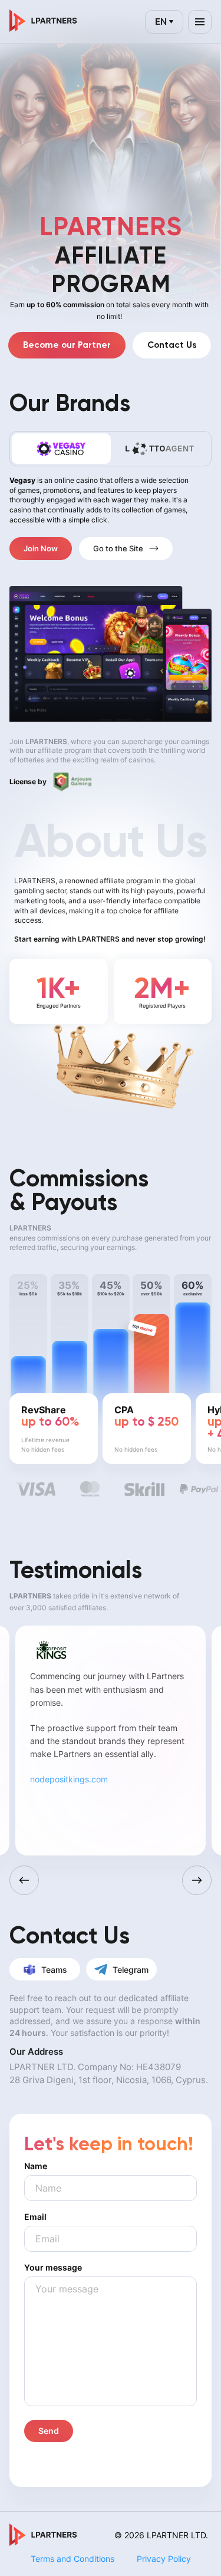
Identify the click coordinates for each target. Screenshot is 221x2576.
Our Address (36, 2052)
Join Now (41, 548)
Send (49, 2431)
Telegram (131, 1970)
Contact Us (172, 345)
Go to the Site (118, 548)
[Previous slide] (24, 1880)
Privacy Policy (164, 2559)
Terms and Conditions (72, 2559)
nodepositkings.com (69, 1779)
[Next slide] (197, 1880)
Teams (54, 1970)
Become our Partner (67, 345)
